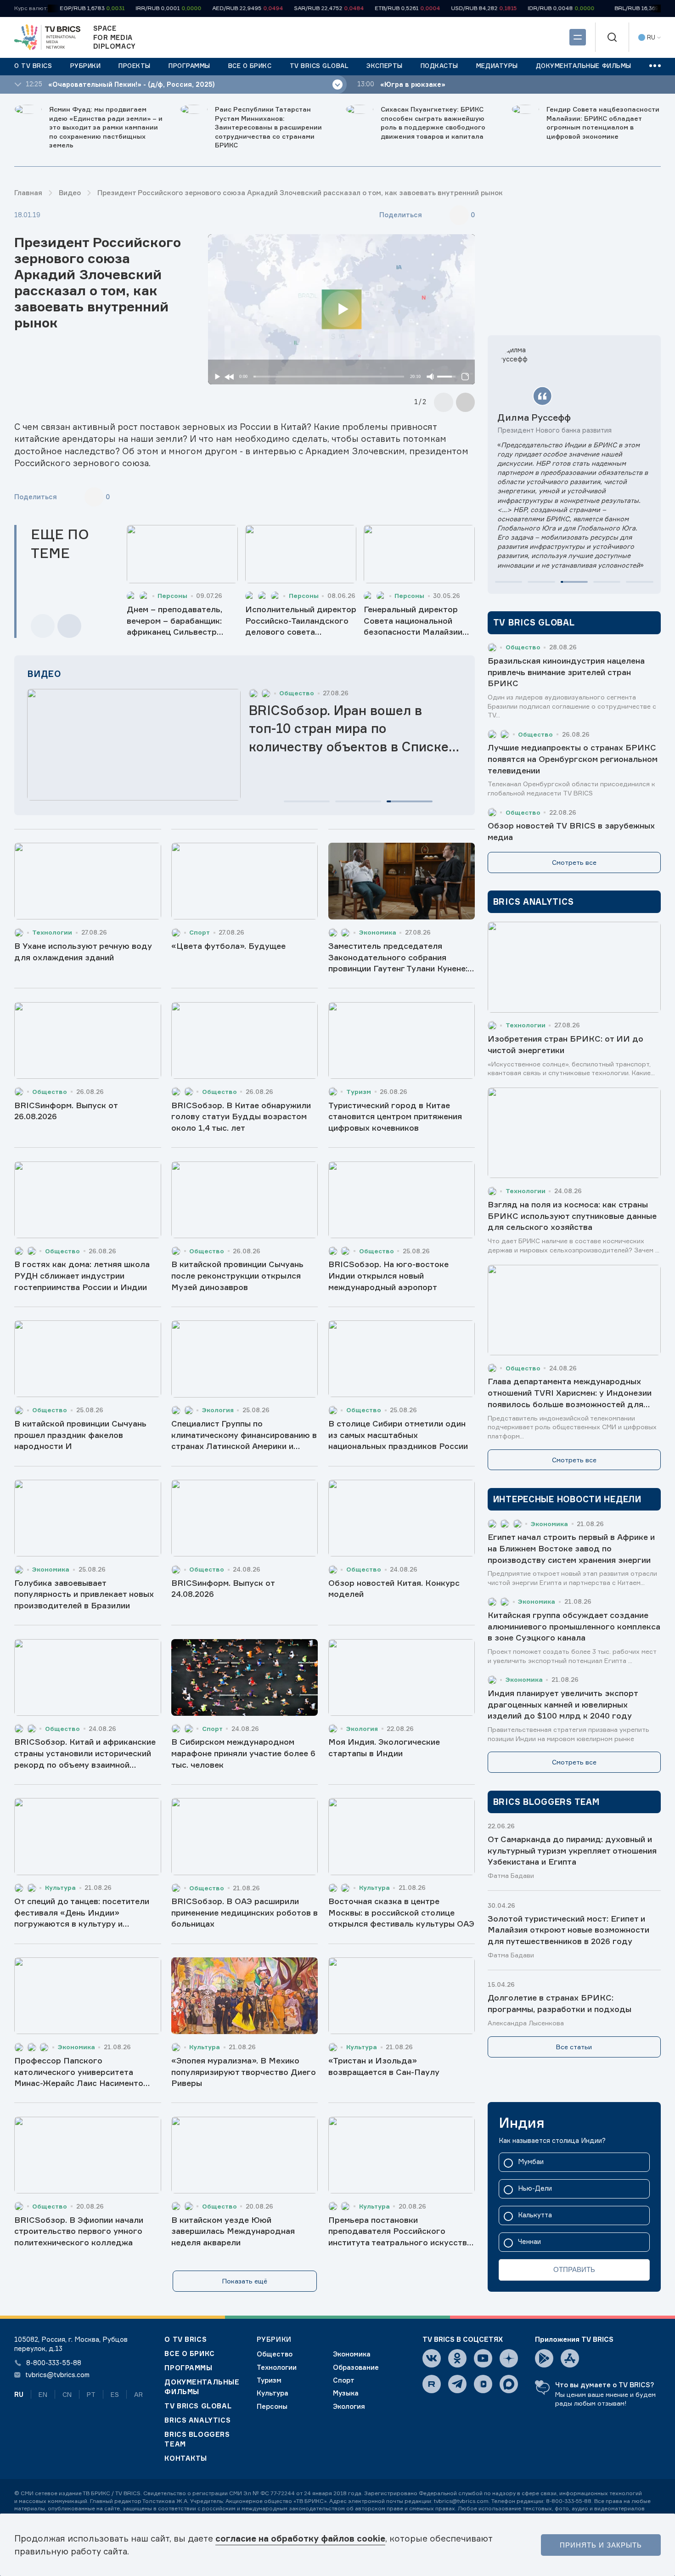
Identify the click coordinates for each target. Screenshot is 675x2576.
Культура (273, 2393)
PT (91, 2394)
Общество (275, 2354)
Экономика (352, 2354)
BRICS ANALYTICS (197, 2420)
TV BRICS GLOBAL (198, 2406)
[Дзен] (509, 2358)
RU (19, 2394)
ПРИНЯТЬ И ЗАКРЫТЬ (601, 2545)
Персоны (272, 2407)
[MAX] (509, 2384)
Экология (349, 2407)
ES (115, 2394)
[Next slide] (466, 402)
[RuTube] (432, 2384)
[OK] (457, 2358)
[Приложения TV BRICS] (544, 2358)
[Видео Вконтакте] (483, 2384)
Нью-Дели (535, 2189)
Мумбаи (531, 2162)
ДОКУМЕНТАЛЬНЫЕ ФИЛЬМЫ (202, 2387)
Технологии (277, 2367)
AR (138, 2394)
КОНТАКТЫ (186, 2458)
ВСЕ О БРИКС (189, 2354)
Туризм (269, 2380)
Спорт (344, 2380)
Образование (356, 2367)
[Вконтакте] (432, 2358)
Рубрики (274, 2339)
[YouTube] (483, 2358)
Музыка (346, 2393)
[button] (307, 801)
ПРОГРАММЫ (188, 2368)
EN (43, 2394)
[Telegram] (457, 2384)
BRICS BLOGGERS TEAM (197, 2439)
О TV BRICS (186, 2339)
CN (67, 2394)
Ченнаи (529, 2242)
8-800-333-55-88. (569, 2501)
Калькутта (535, 2215)
